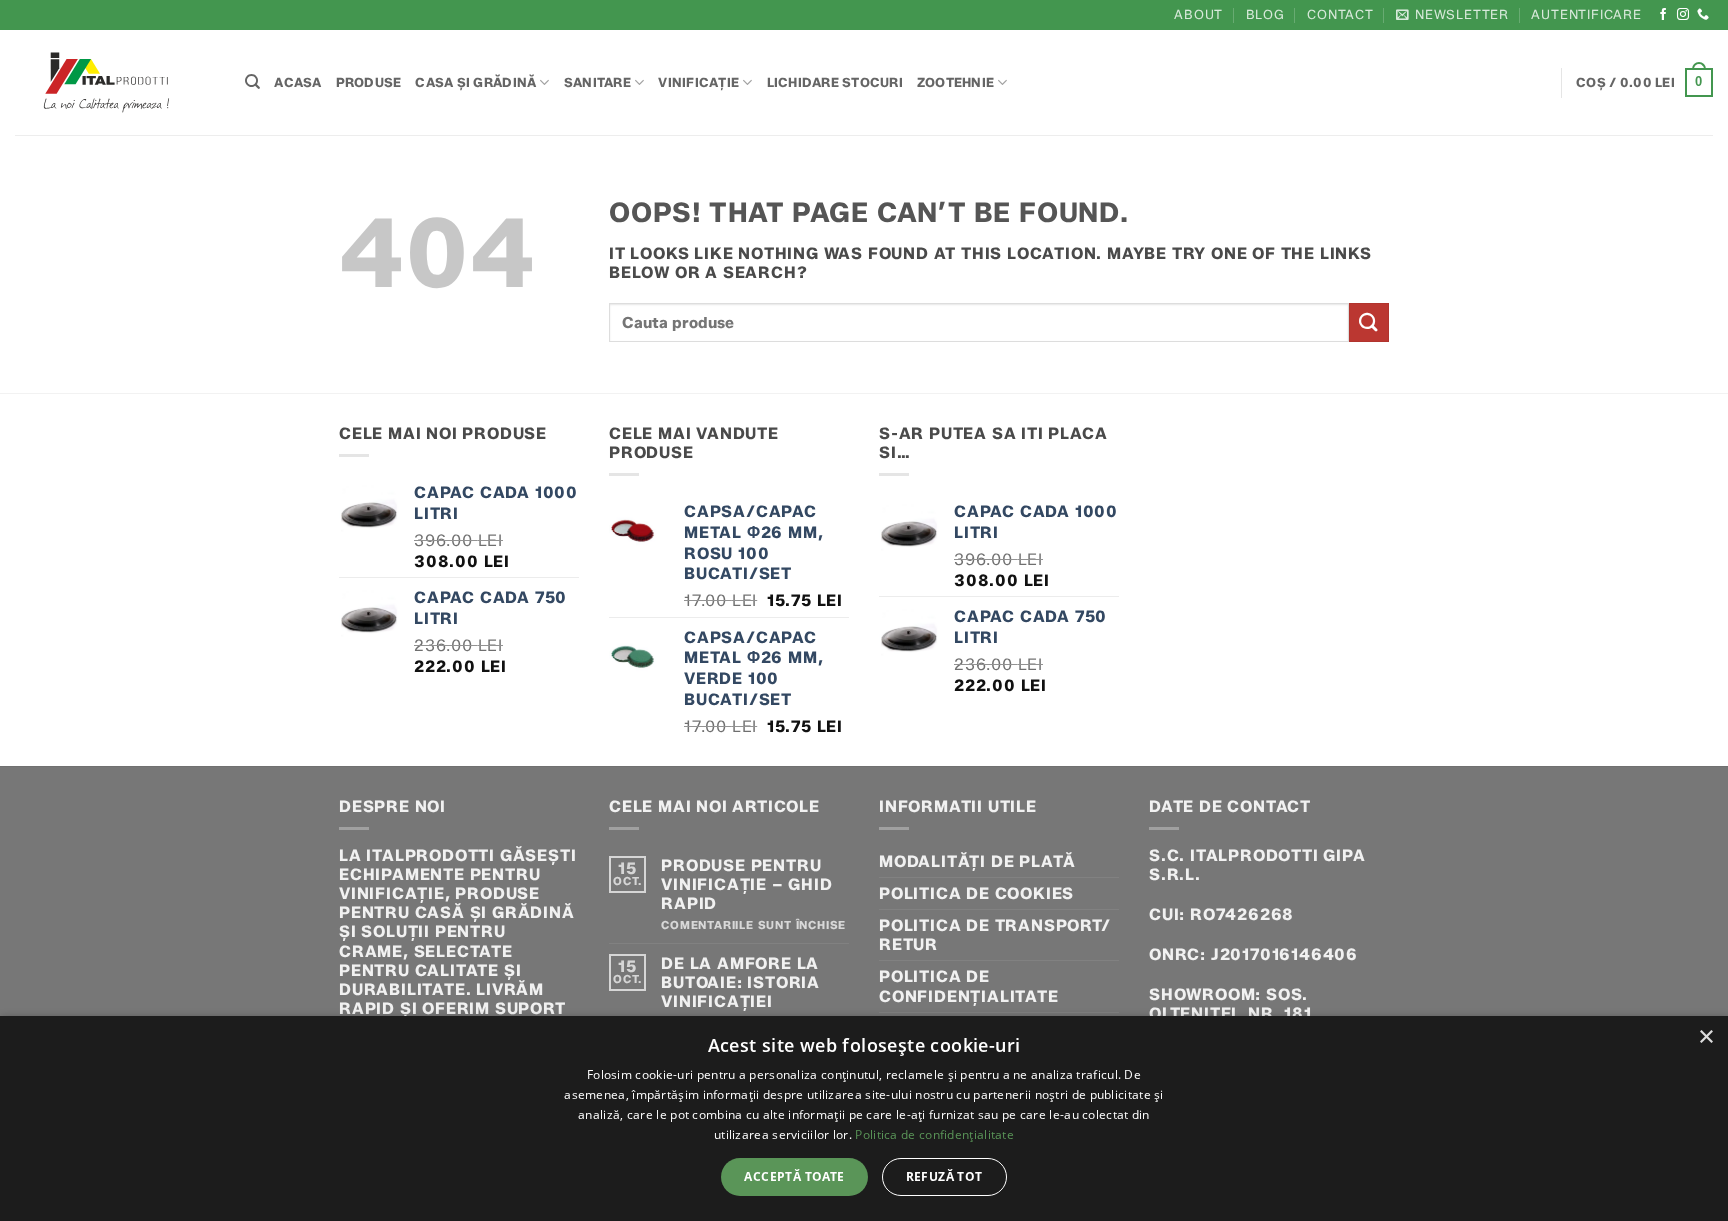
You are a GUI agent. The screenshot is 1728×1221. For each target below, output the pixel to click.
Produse (369, 82)
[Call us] (1703, 15)
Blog (1265, 14)
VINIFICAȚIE (698, 82)
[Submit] (1369, 322)
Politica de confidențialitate (969, 986)
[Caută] (252, 82)
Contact (1340, 14)
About (1198, 14)
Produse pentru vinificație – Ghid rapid (746, 884)
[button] (1452, 14)
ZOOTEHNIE (955, 82)
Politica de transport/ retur (995, 935)
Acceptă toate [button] (794, 1176)
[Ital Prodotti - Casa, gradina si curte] (115, 82)
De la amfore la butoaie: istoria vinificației (740, 982)
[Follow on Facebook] (1663, 15)
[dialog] (864, 1118)
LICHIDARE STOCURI (835, 82)
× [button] (1705, 1037)
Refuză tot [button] (944, 1176)
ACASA (297, 82)
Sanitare (597, 82)
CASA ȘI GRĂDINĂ (475, 82)
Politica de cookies (976, 893)
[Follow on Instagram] (1683, 15)
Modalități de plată (977, 861)
